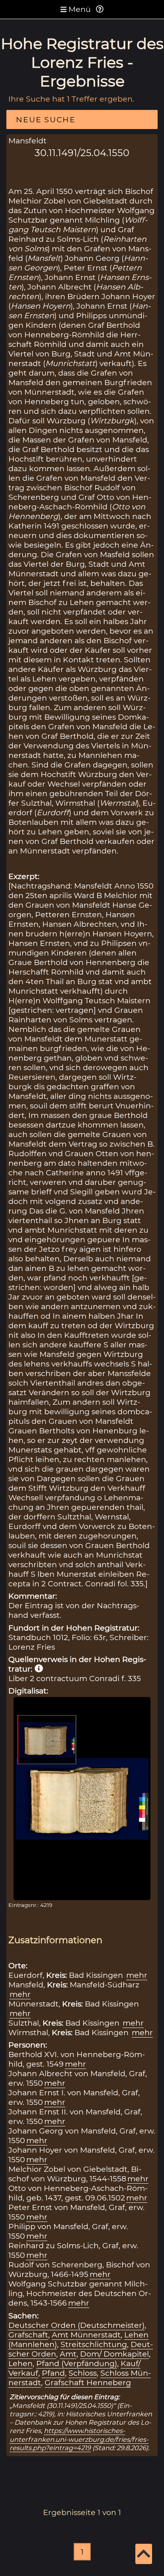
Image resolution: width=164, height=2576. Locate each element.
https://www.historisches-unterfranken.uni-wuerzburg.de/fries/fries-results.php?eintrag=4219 (79, 2439)
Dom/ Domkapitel (114, 2354)
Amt (68, 2354)
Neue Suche (46, 119)
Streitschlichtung (94, 2344)
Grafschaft (28, 2335)
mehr (137, 1975)
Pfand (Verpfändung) (77, 2363)
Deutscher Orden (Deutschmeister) (76, 2325)
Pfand (53, 2373)
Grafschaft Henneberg (88, 2382)
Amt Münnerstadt (86, 2335)
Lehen (20, 2363)
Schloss (83, 2373)
